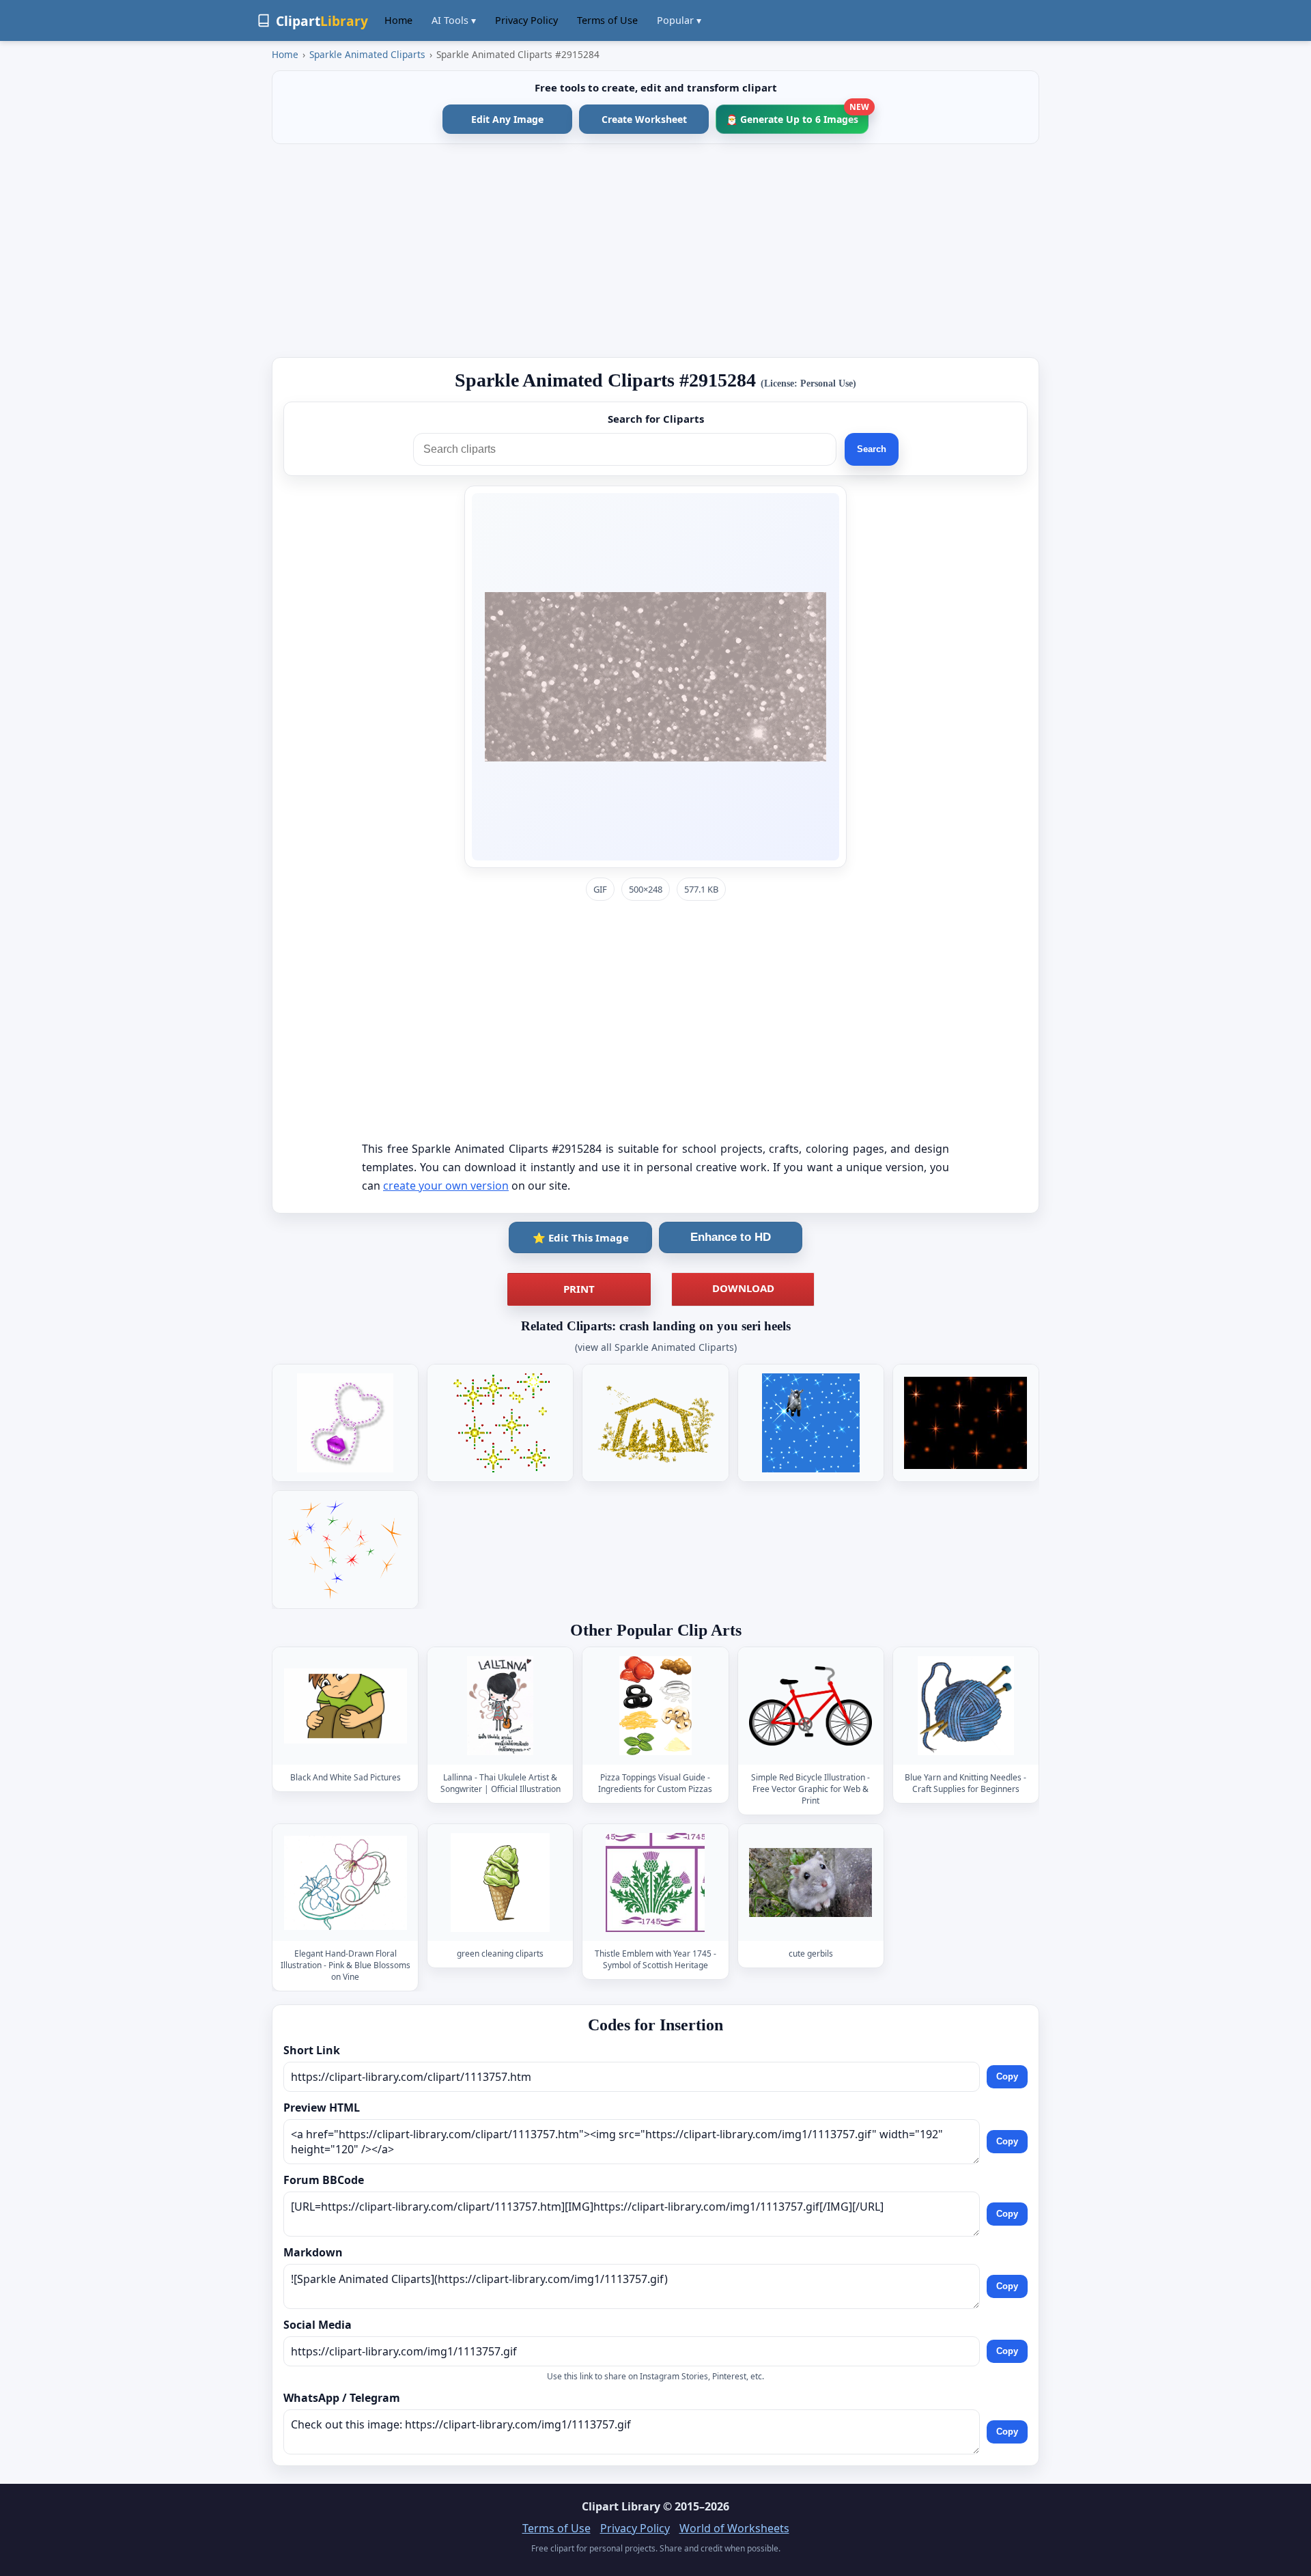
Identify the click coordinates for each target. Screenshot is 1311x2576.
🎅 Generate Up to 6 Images (797, 115)
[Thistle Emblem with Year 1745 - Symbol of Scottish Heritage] (655, 1882)
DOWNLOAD (743, 1288)
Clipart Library (621, 2506)
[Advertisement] (655, 251)
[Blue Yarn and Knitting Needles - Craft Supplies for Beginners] (965, 1706)
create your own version (446, 1186)
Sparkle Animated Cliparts (367, 54)
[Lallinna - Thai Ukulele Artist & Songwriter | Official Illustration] (501, 1706)
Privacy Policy (526, 20)
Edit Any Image (507, 119)
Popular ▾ (679, 20)
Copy (1007, 2076)
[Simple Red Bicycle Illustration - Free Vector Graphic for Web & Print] (810, 1706)
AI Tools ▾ (454, 20)
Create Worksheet (644, 119)
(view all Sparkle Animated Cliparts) (656, 1347)
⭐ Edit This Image (581, 1237)
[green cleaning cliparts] (501, 1882)
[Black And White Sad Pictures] (346, 1706)
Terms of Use (607, 20)
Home (398, 20)
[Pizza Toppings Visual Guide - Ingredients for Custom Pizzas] (655, 1706)
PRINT (579, 1289)
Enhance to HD (731, 1237)
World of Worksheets (734, 2528)
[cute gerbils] (810, 1882)
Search (872, 449)
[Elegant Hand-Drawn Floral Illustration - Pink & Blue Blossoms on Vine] (346, 1882)
